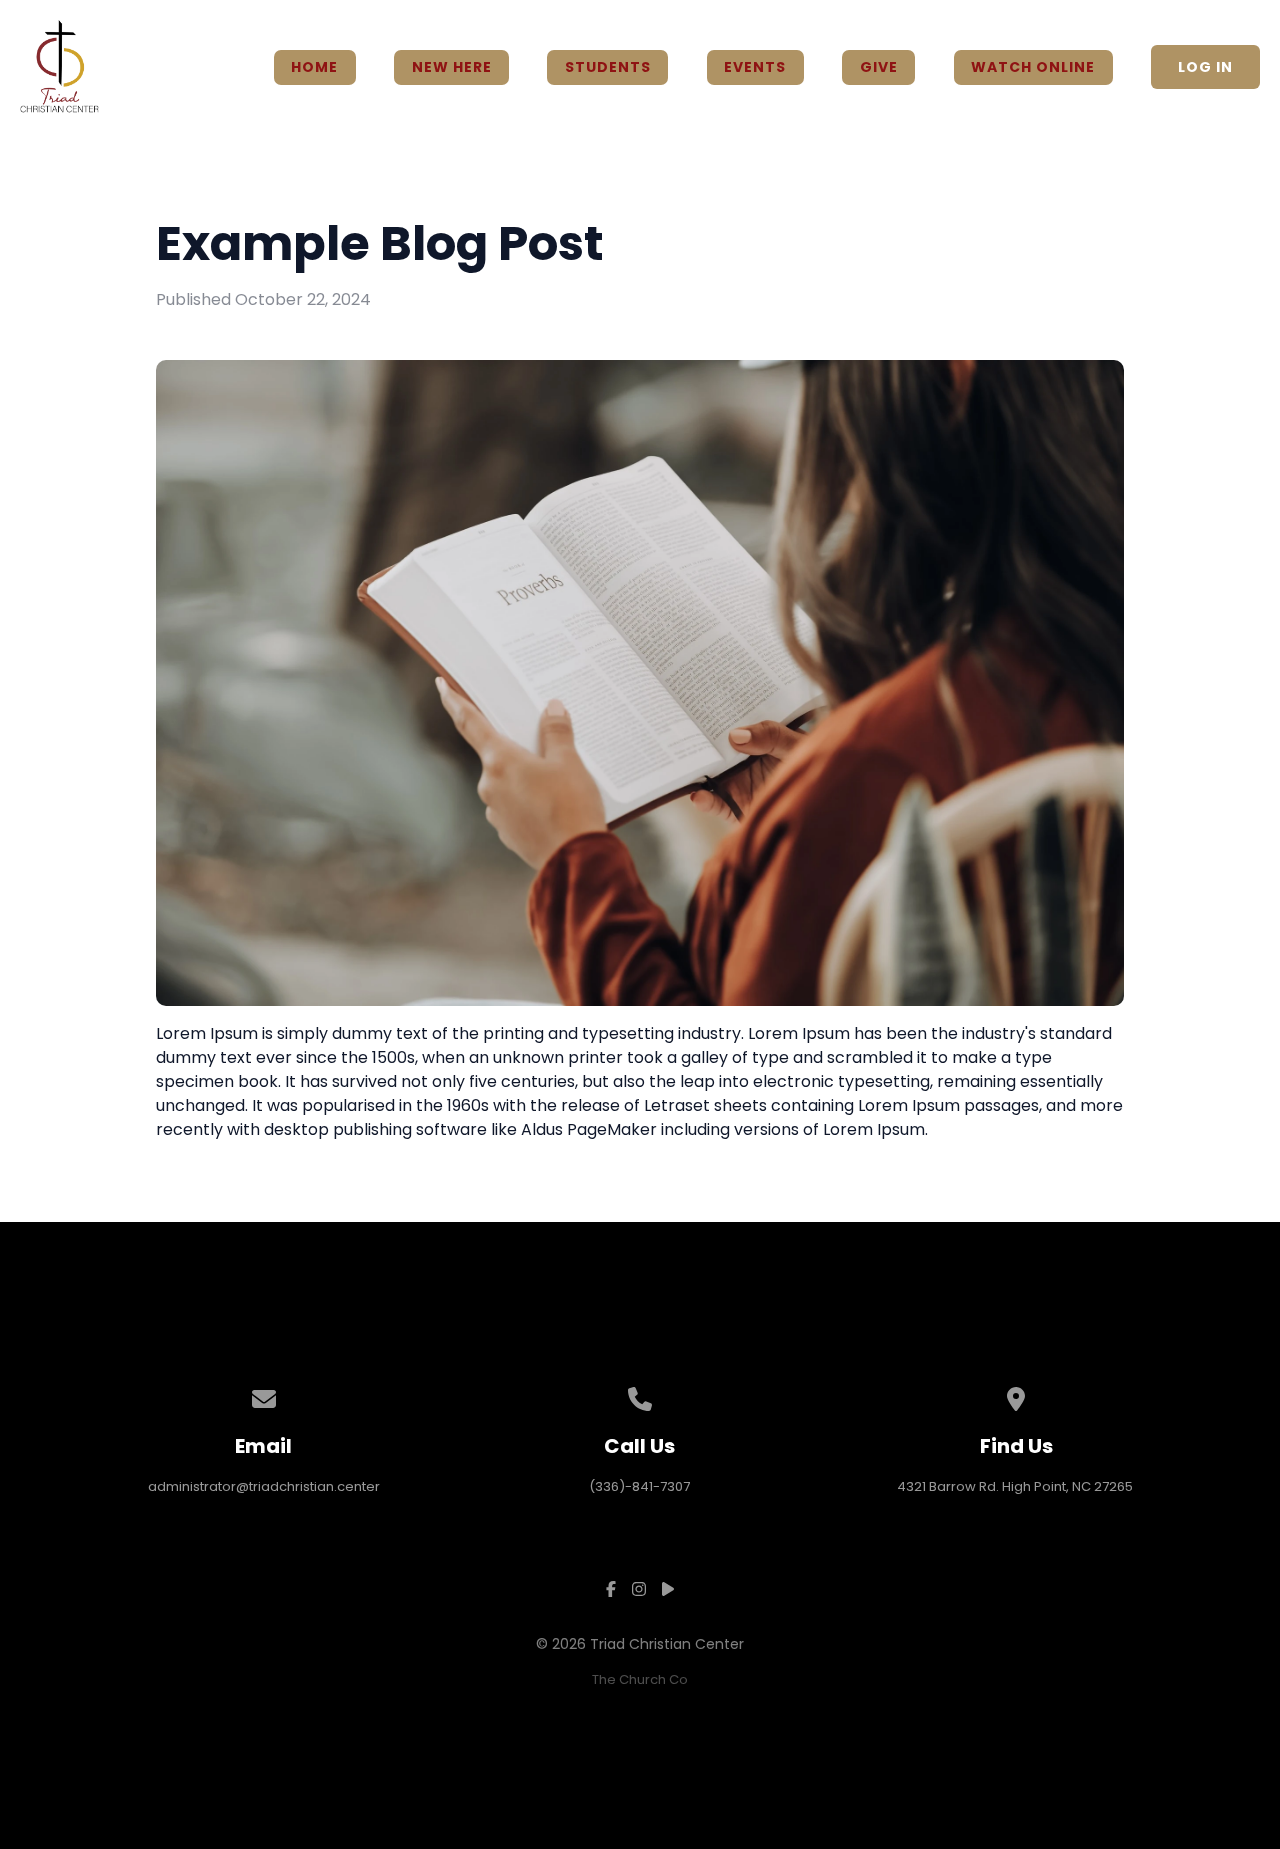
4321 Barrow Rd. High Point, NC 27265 (1016, 1486)
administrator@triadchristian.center (264, 1486)
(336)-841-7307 (639, 1486)
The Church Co (640, 1679)
